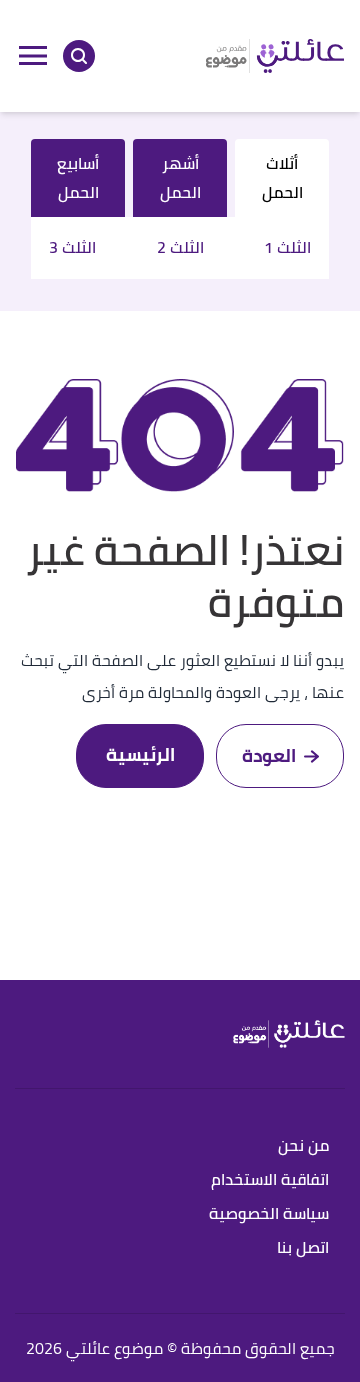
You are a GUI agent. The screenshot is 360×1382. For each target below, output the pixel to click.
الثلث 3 (72, 247)
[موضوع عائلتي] (275, 55)
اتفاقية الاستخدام (270, 1180)
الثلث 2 (180, 247)
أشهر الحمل (180, 177)
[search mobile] (79, 56)
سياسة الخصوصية (269, 1214)
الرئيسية (140, 754)
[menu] (33, 56)
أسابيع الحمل (78, 177)
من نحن (303, 1146)
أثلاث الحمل (282, 177)
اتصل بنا (303, 1248)
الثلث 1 (287, 247)
